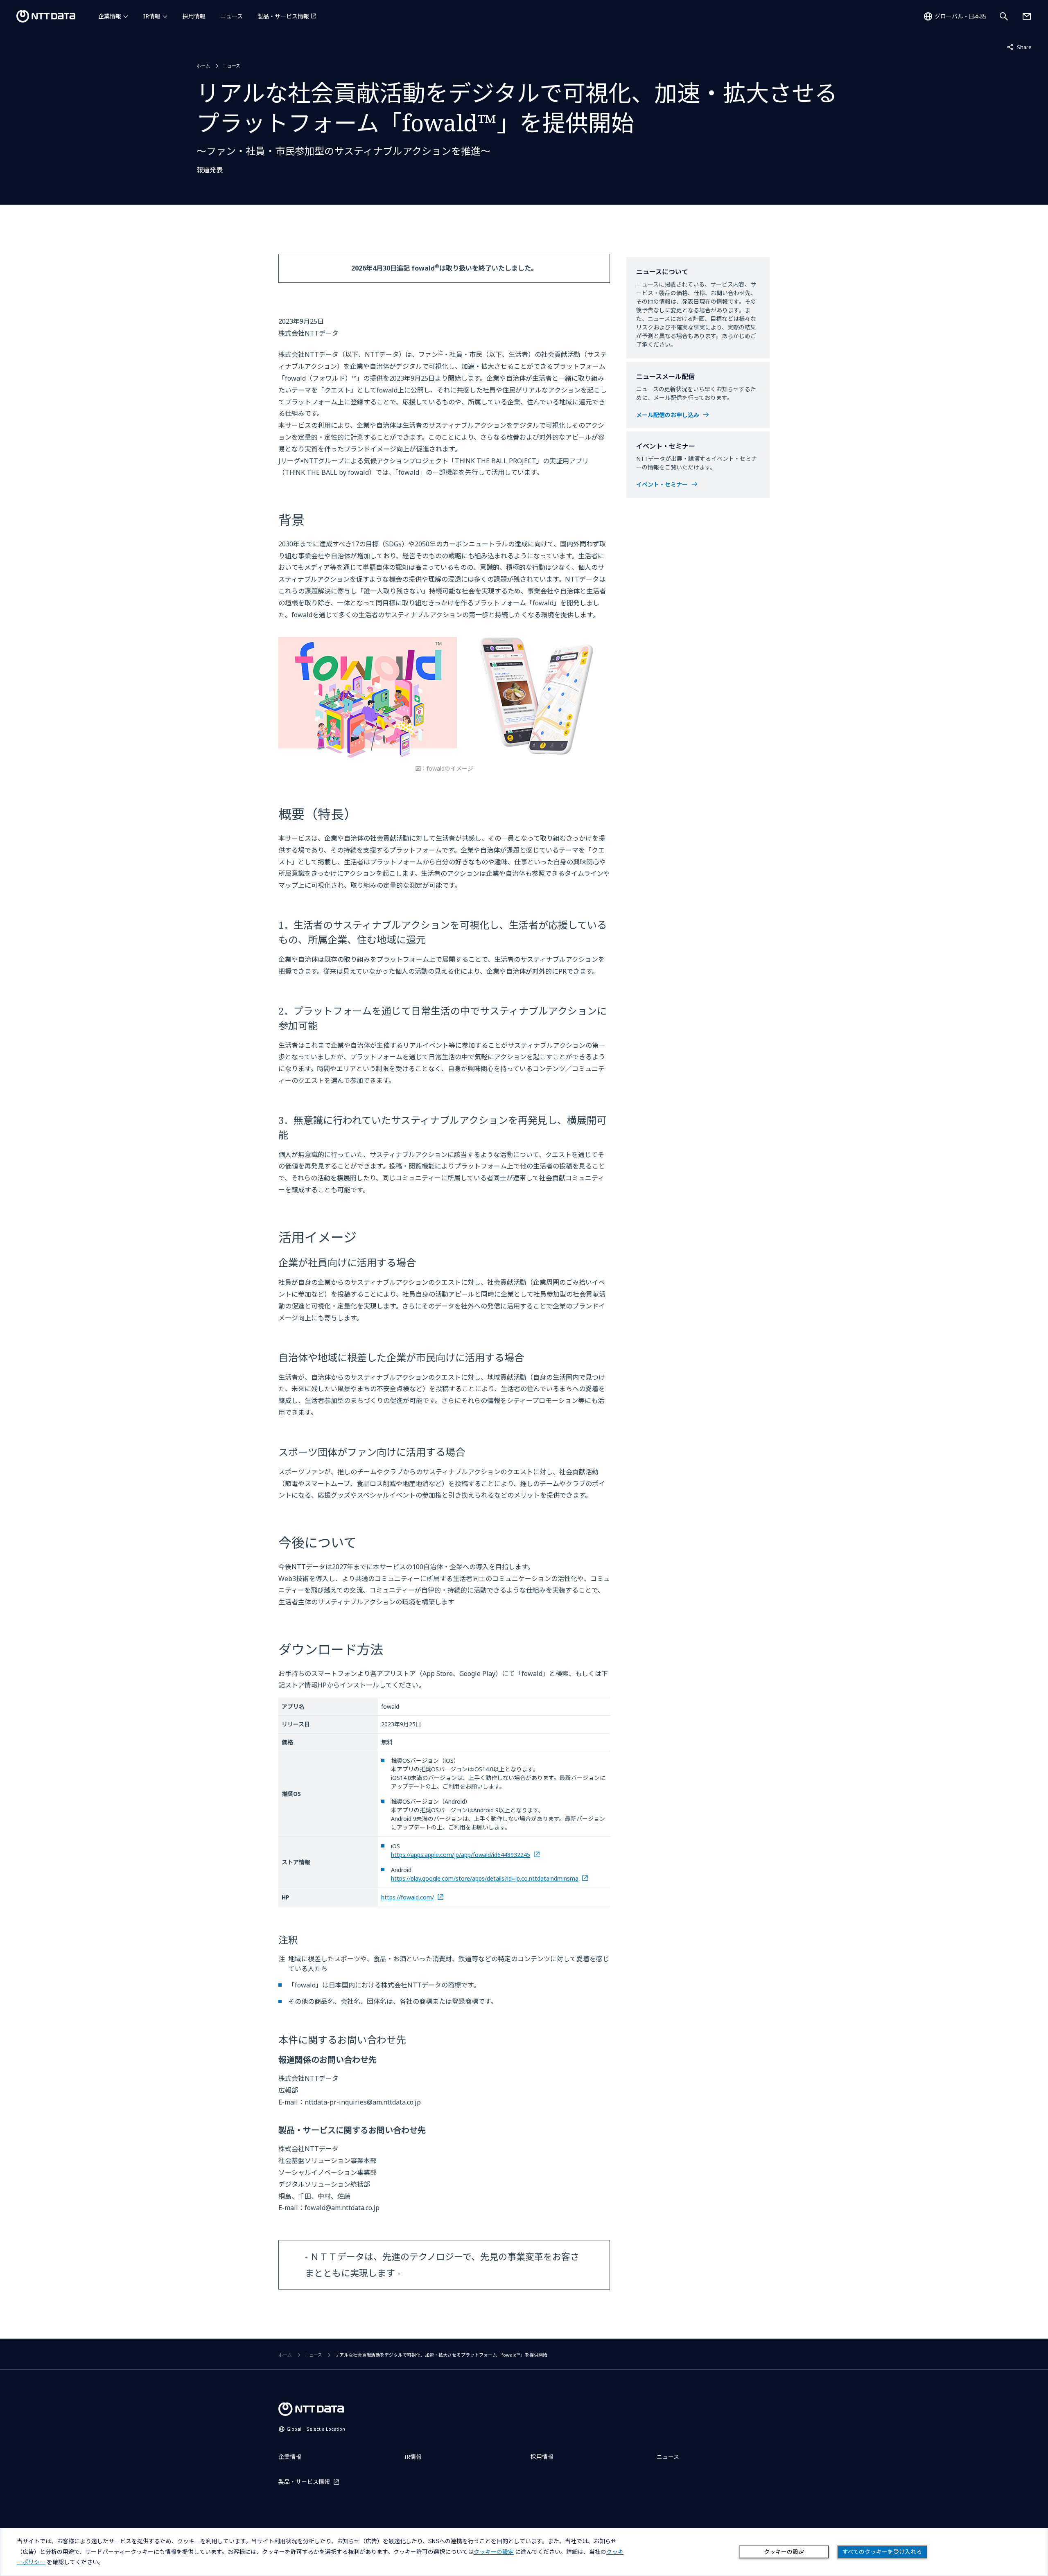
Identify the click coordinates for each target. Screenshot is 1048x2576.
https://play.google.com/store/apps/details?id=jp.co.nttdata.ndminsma (485, 1878)
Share (1019, 47)
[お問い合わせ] (1027, 16)
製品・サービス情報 (283, 16)
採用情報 (194, 16)
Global (316, 2429)
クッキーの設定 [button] (494, 2552)
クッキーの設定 (784, 2552)
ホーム (203, 66)
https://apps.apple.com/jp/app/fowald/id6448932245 (461, 1855)
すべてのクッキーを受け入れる (882, 2552)
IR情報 (152, 16)
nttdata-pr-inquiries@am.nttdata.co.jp (363, 2102)
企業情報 (110, 16)
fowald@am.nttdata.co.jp (342, 2208)
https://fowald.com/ (408, 1897)
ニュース (232, 16)
